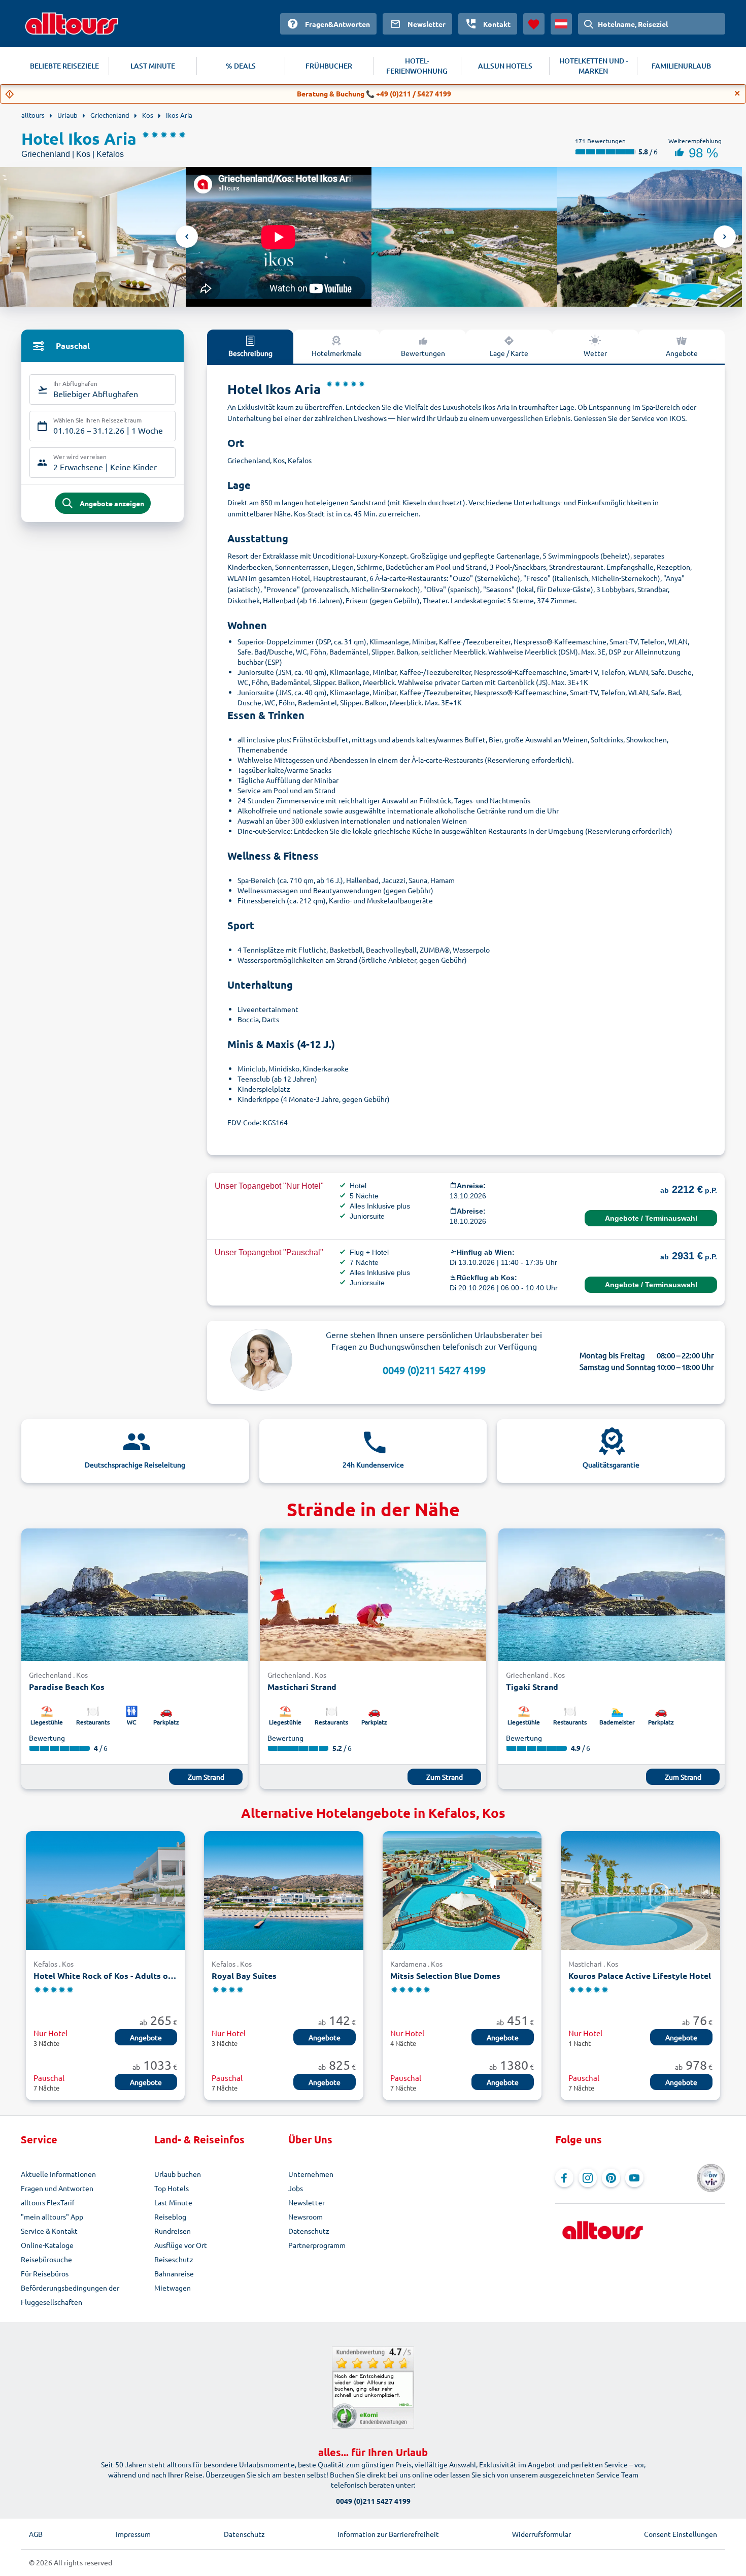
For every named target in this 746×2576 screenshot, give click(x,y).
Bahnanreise (174, 2273)
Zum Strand (206, 1777)
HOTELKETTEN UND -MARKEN (594, 66)
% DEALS (241, 66)
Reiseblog (170, 2216)
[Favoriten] (534, 24)
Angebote (682, 353)
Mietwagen (173, 2288)
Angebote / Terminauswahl (651, 1218)
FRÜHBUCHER (329, 66)
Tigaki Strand (532, 1687)
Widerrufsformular (541, 2534)
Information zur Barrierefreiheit (388, 2534)
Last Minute (173, 2202)
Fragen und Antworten (57, 2188)
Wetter (595, 353)
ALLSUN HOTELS (505, 66)
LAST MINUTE (153, 66)
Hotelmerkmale (337, 353)
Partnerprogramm (317, 2245)
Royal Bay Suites (244, 1976)
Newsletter (307, 2202)
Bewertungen (423, 353)
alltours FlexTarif (48, 2202)
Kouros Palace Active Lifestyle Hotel (640, 1976)
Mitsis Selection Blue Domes (445, 1976)
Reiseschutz (174, 2259)
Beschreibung (250, 353)
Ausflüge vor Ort (181, 2245)
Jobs (296, 2188)
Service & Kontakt (49, 2231)
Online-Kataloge (47, 2245)
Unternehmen (311, 2174)
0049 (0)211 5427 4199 (434, 1370)
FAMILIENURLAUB (681, 66)
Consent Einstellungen (681, 2534)
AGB (36, 2534)
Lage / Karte (509, 353)
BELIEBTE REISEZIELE (64, 66)
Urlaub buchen (178, 2174)
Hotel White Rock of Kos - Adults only (105, 1976)
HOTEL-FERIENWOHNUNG (417, 66)
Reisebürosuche (46, 2259)
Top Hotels (172, 2188)
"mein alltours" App (52, 2216)
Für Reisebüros (45, 2273)
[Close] (737, 93)
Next (725, 237)
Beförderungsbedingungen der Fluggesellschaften (70, 2295)
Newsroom (306, 2216)
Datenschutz (309, 2231)
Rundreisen (173, 2231)
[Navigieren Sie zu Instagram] (588, 2178)
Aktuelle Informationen (58, 2174)
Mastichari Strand (302, 1687)
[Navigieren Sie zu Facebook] (564, 2178)
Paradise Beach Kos (67, 1687)
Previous (187, 237)
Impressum (133, 2534)
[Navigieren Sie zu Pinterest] (611, 2178)
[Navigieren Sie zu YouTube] (634, 2178)
